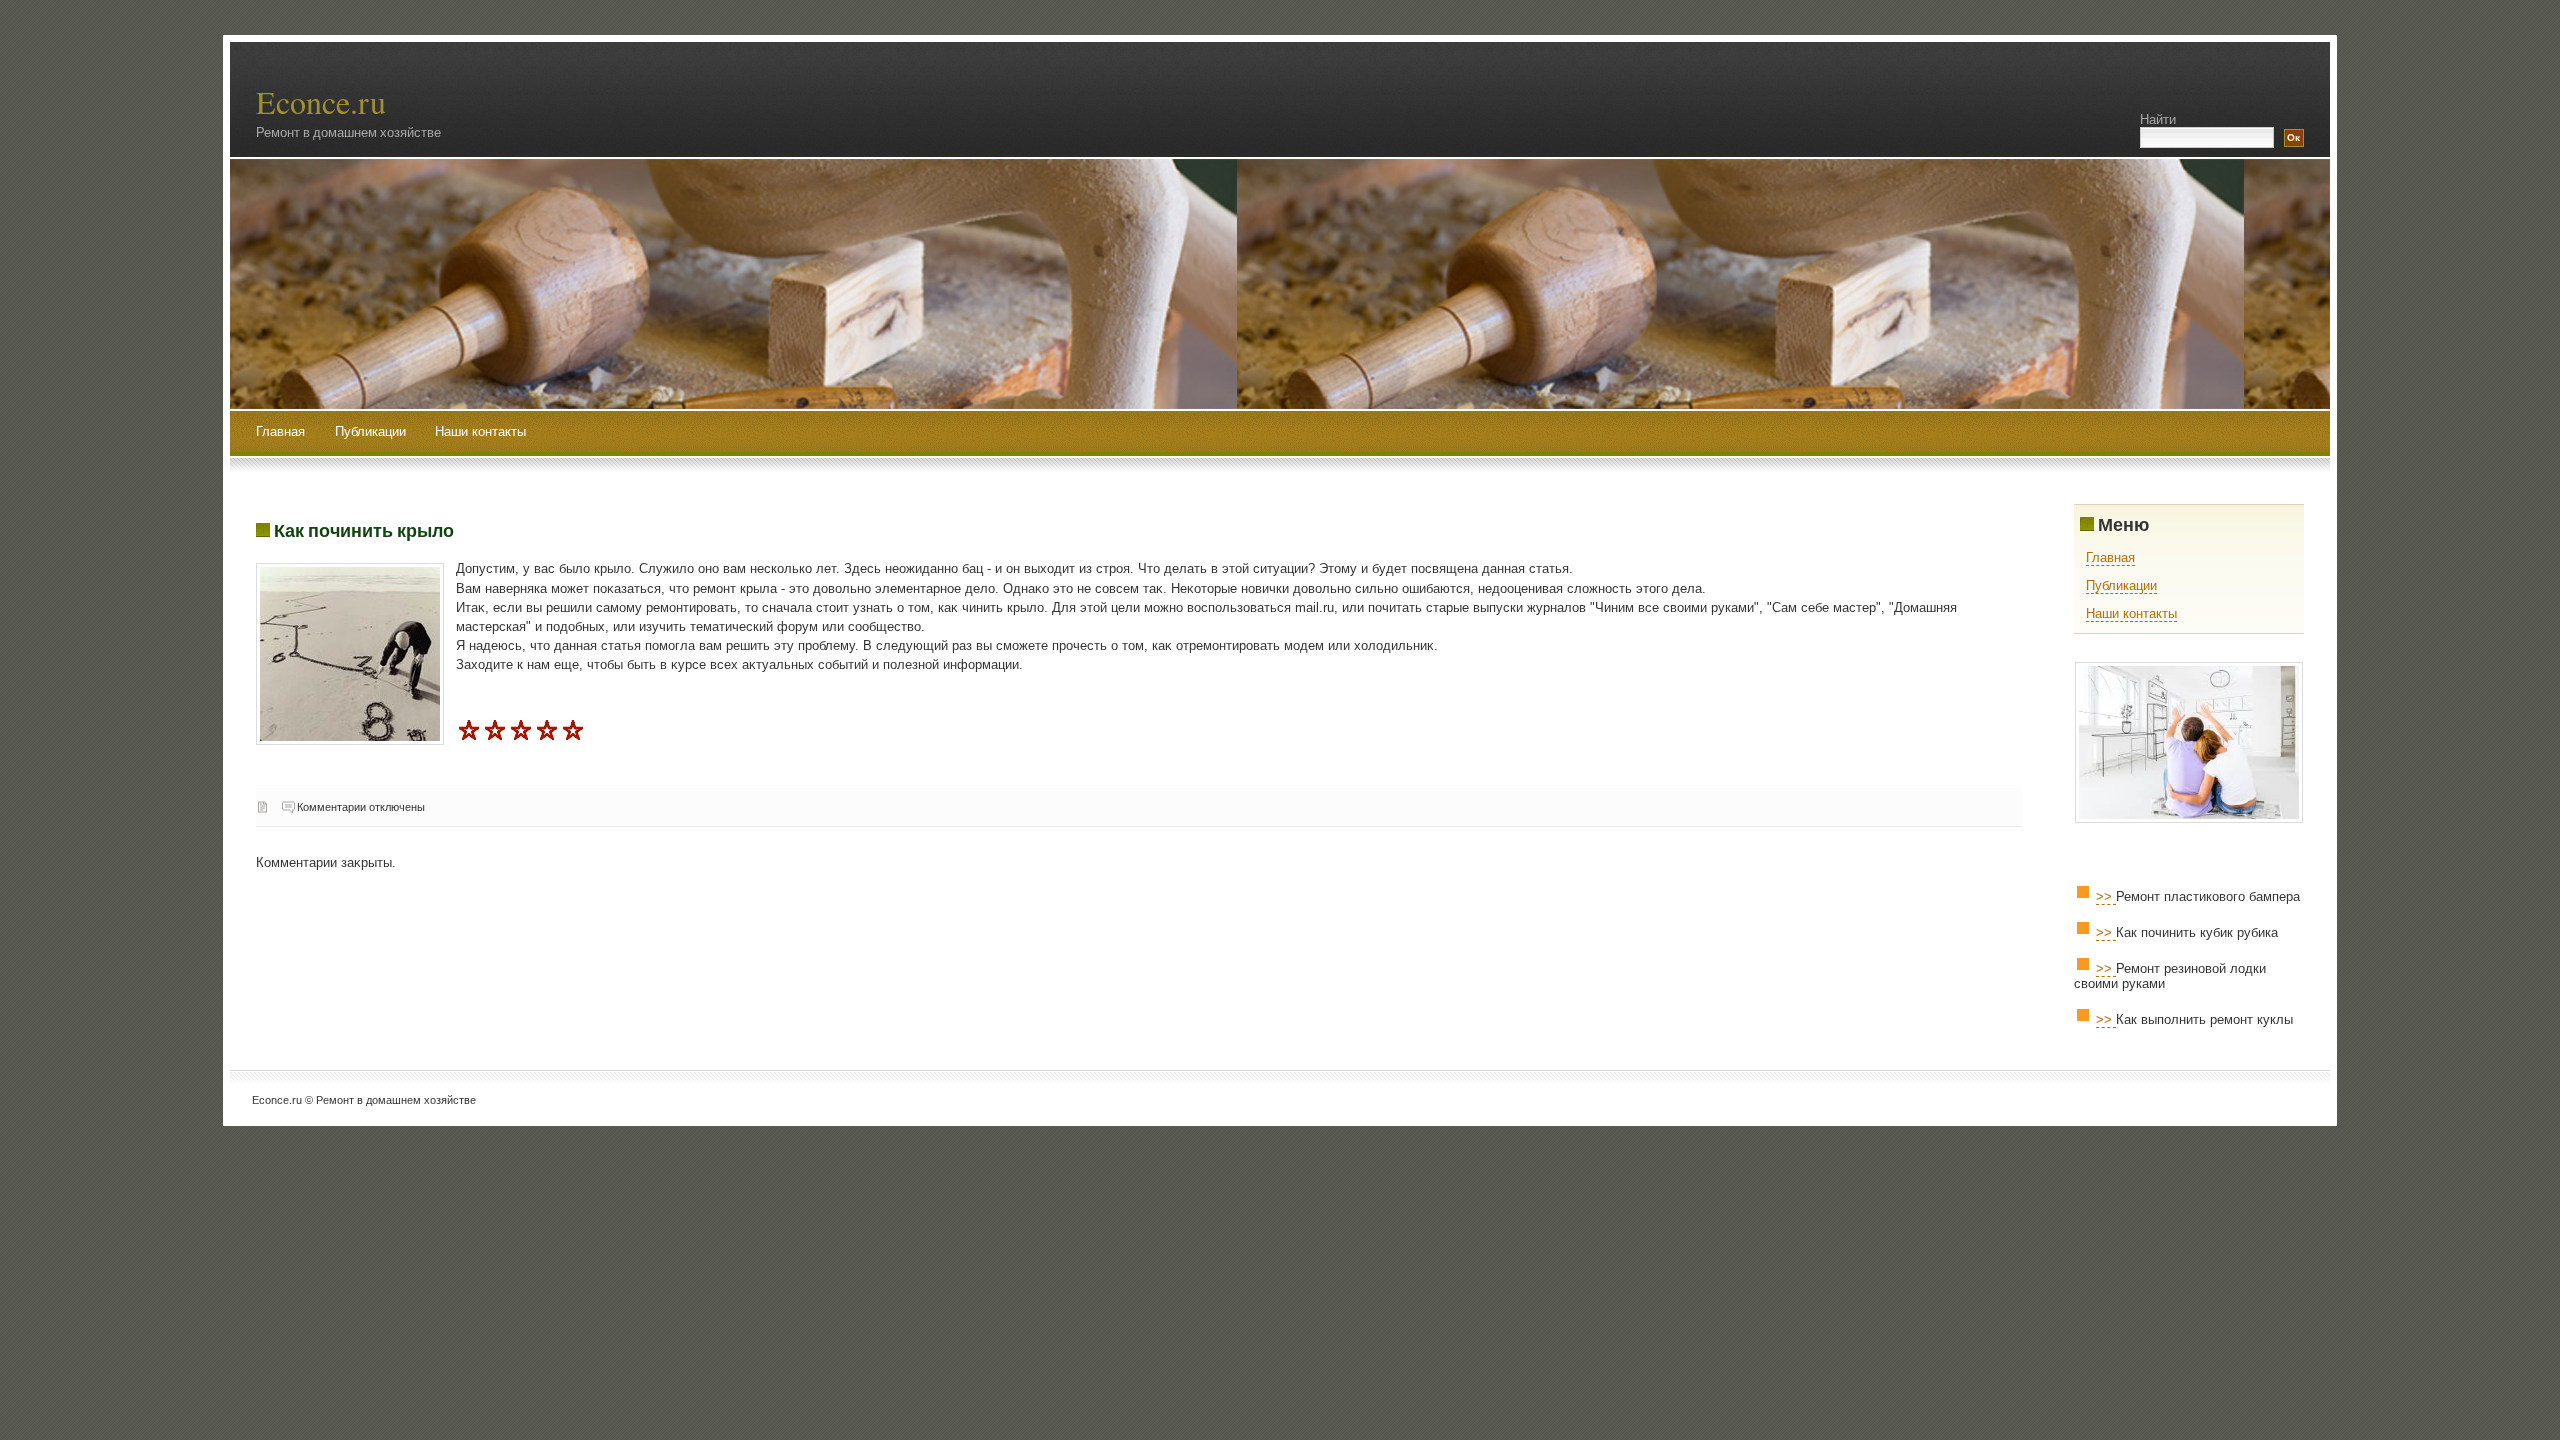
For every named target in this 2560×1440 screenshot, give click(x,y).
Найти (2158, 119)
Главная (280, 431)
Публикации (372, 431)
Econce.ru (321, 101)
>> (2106, 896)
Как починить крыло (364, 530)
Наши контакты (480, 431)
